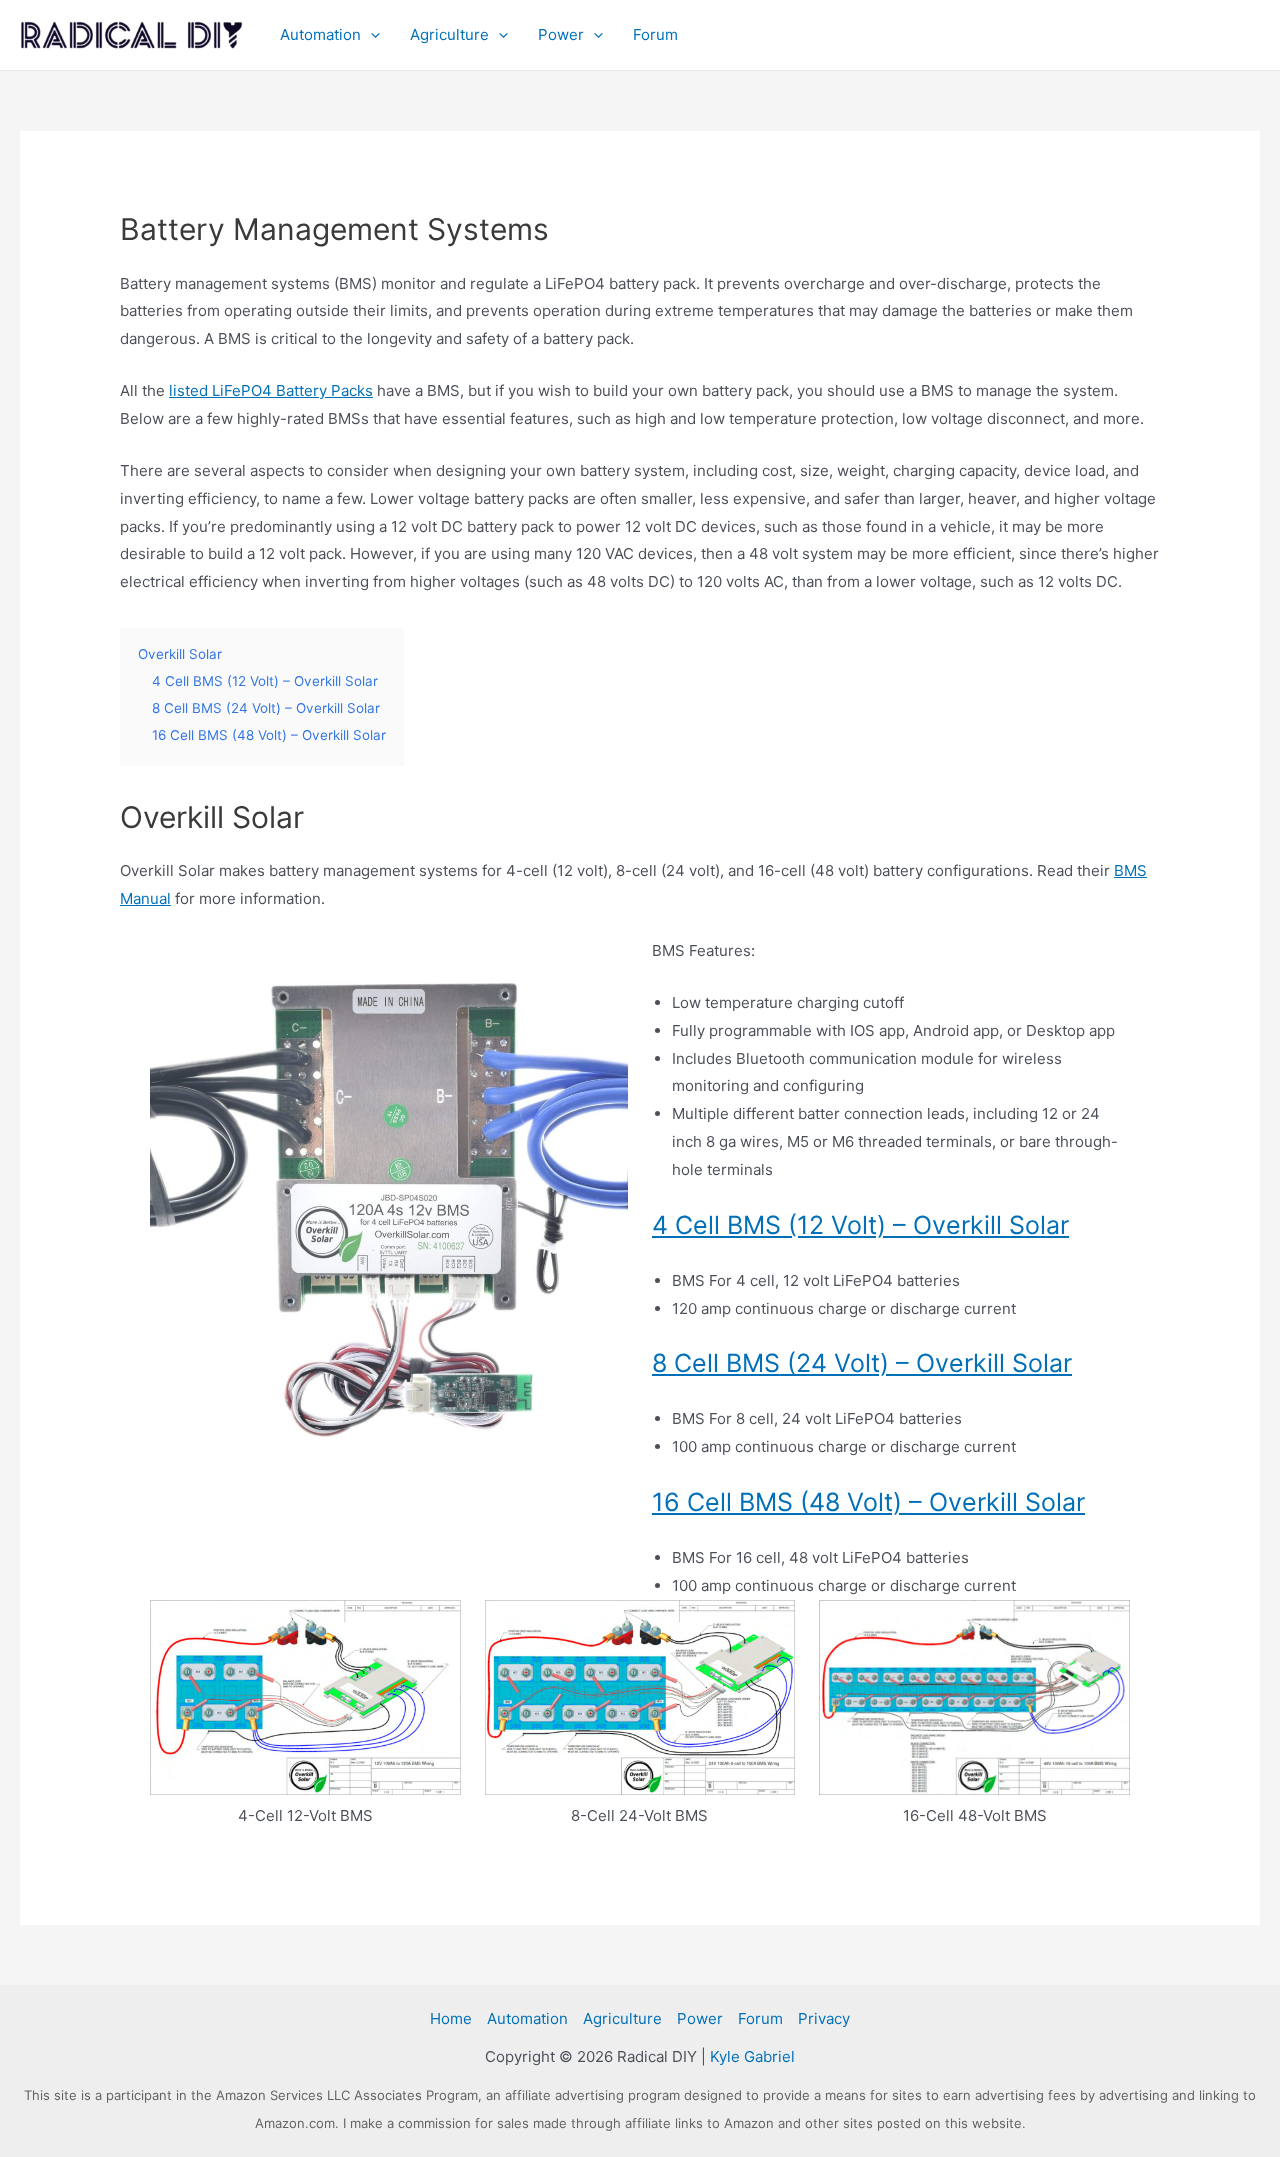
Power (561, 34)
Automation (320, 34)
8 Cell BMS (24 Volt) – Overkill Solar (862, 1363)
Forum (655, 34)
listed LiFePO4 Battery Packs (271, 390)
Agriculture (449, 34)
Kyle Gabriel (752, 2056)
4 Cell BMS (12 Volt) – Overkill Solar (860, 1225)
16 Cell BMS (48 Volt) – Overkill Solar (868, 1502)
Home (451, 2018)
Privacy (824, 2018)
